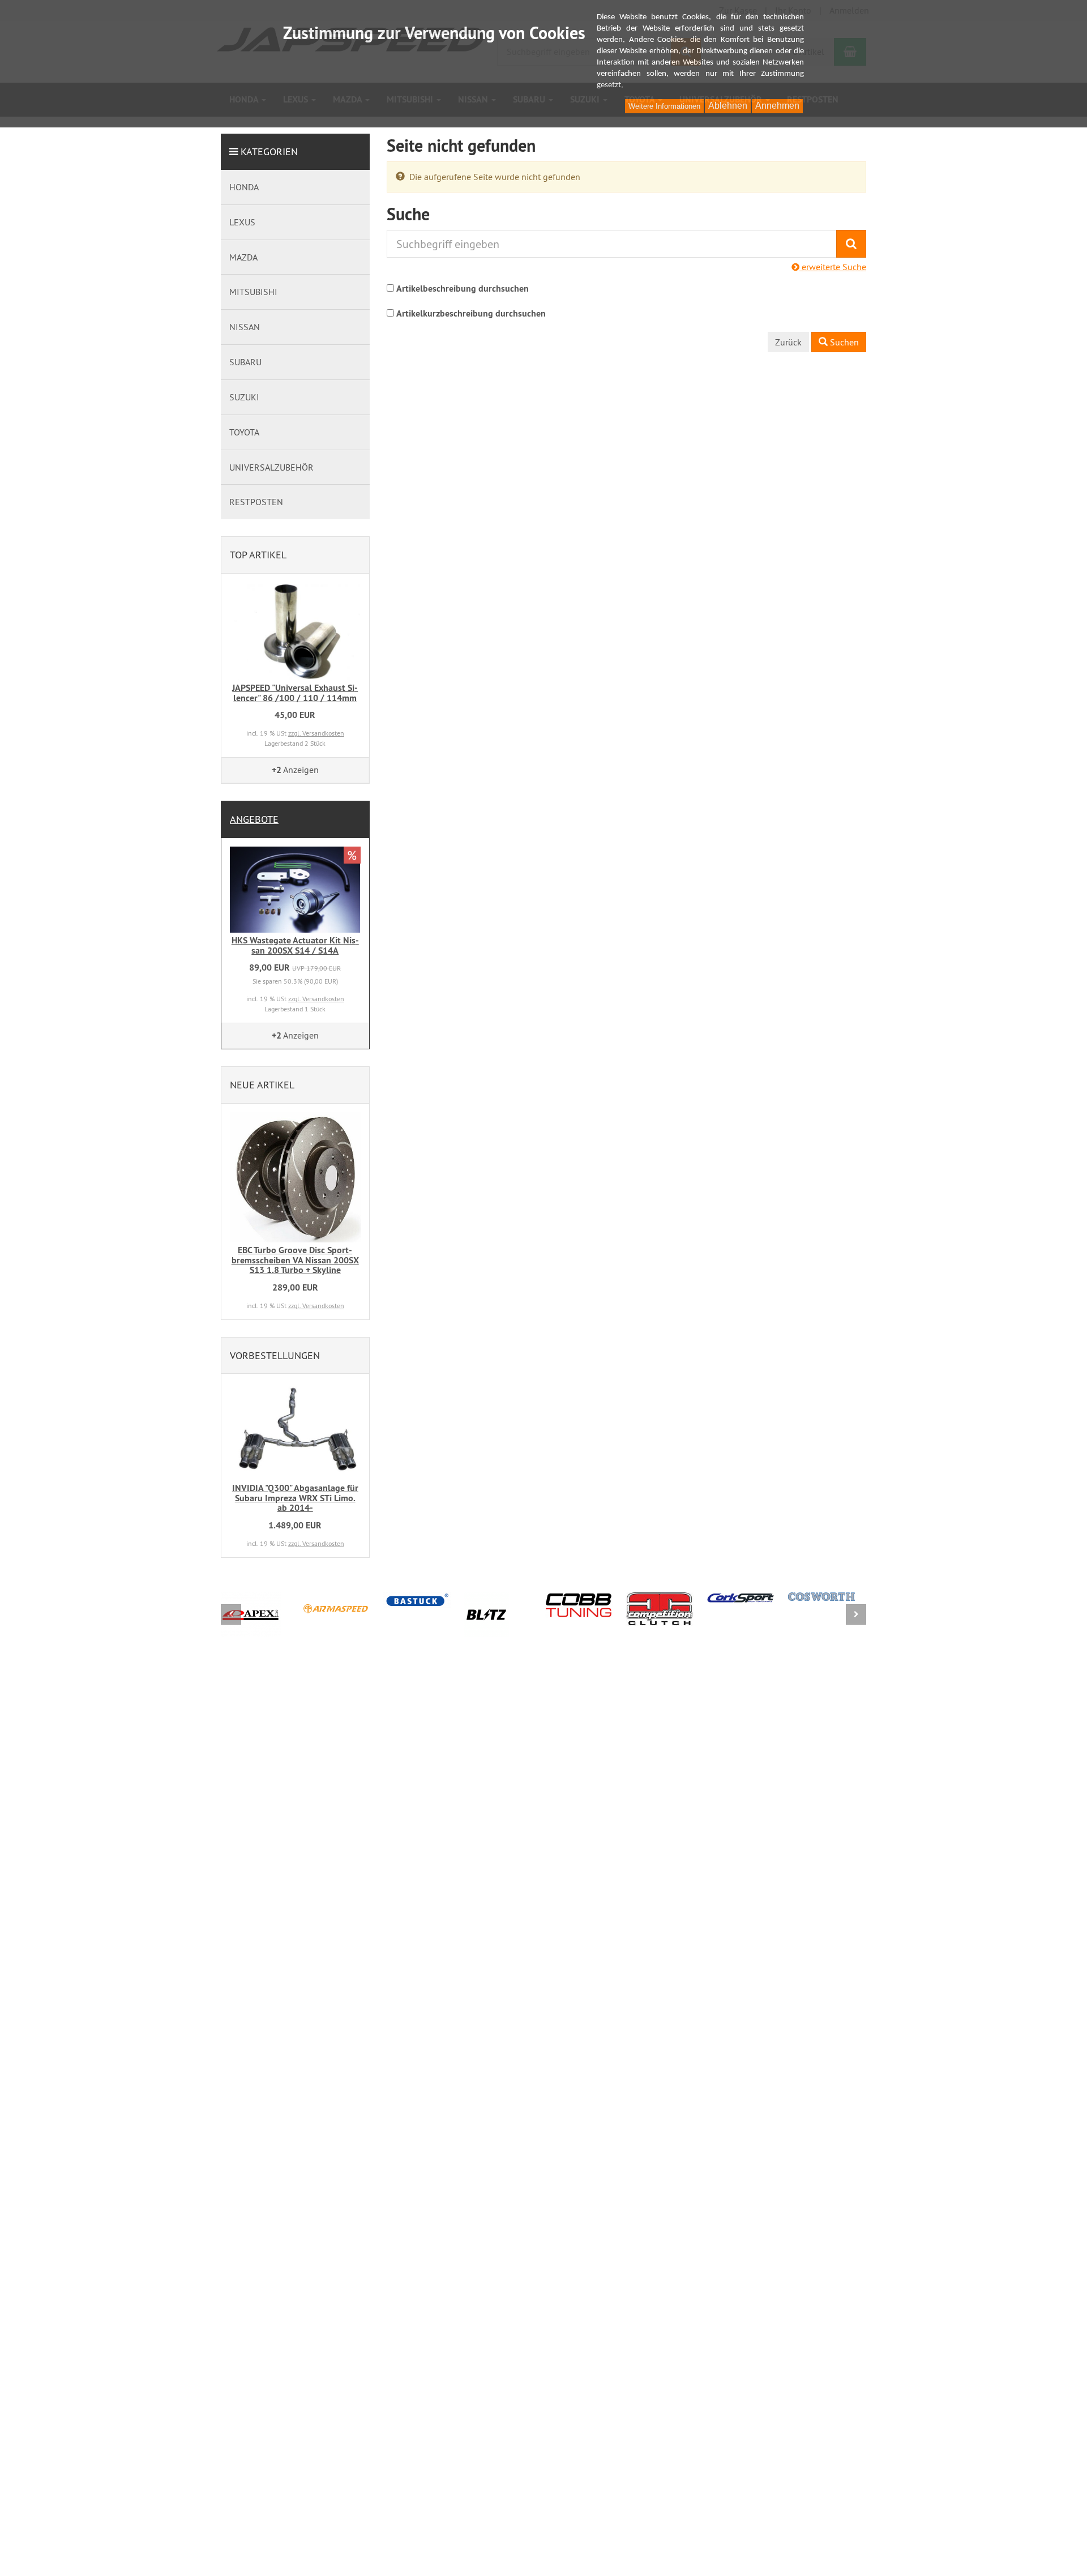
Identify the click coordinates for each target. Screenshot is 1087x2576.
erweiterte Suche (833, 267)
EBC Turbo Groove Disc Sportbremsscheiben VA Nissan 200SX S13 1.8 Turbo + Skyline (295, 1260)
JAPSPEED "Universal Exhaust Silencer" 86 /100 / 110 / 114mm (295, 693)
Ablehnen (728, 106)
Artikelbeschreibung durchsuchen (463, 289)
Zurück (788, 342)
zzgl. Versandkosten (316, 733)
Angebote (254, 819)
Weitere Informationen (664, 106)
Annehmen (777, 106)
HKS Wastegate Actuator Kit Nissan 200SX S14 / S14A (295, 945)
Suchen (843, 342)
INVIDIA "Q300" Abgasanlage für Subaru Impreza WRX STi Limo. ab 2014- (295, 1498)
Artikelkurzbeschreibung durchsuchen (471, 313)
